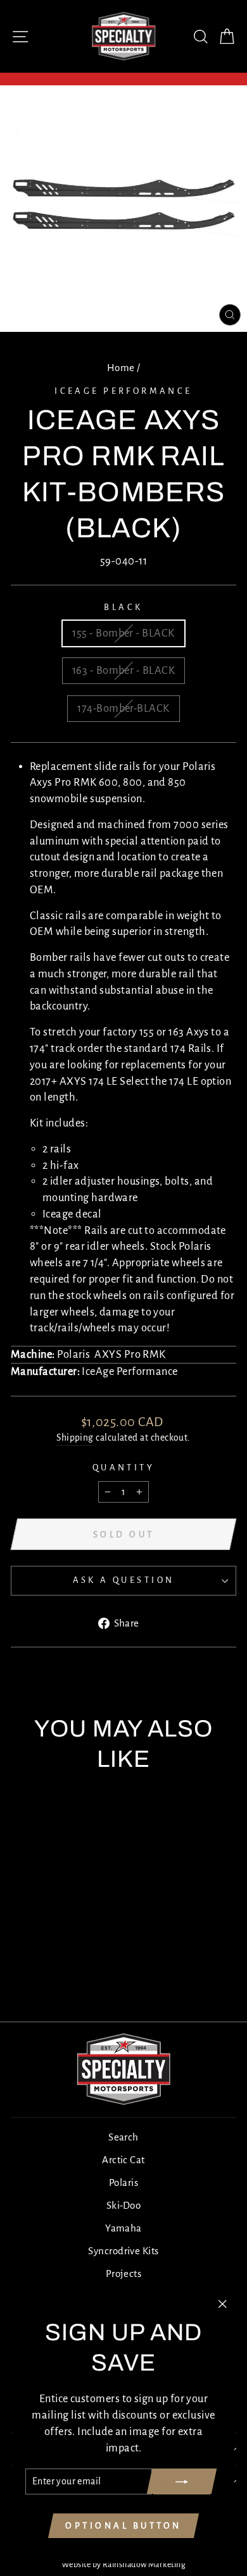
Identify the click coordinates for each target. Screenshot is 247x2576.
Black (123, 607)
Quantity (123, 1468)
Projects (124, 2274)
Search (123, 2137)
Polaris (123, 2182)
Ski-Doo (123, 2205)
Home (121, 368)
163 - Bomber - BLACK (123, 670)
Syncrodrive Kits (123, 2251)
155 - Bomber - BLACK (123, 633)
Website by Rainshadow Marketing (123, 2565)
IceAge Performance (123, 391)
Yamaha (123, 2228)
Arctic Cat (123, 2160)
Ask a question (124, 1580)
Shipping (75, 1438)
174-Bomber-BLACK (123, 708)
